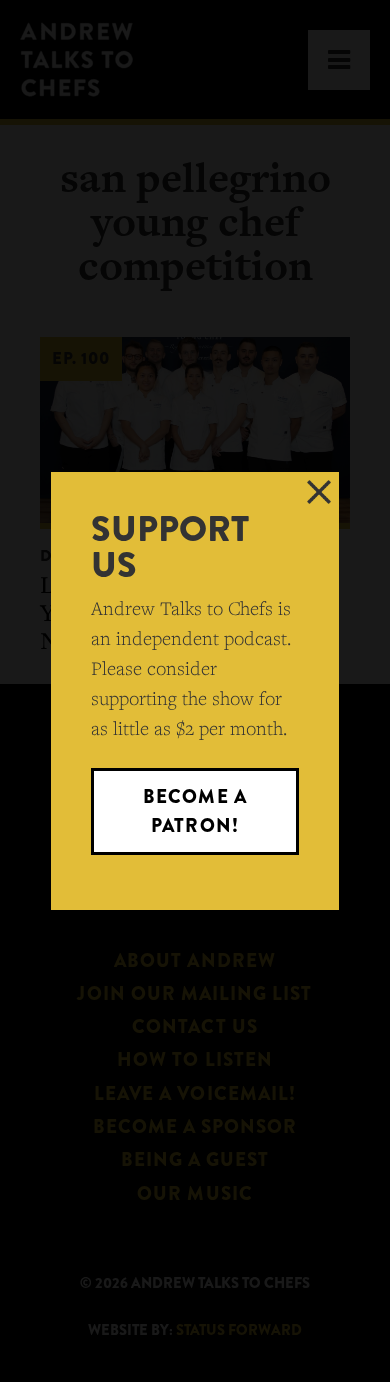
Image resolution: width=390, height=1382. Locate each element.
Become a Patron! (194, 810)
